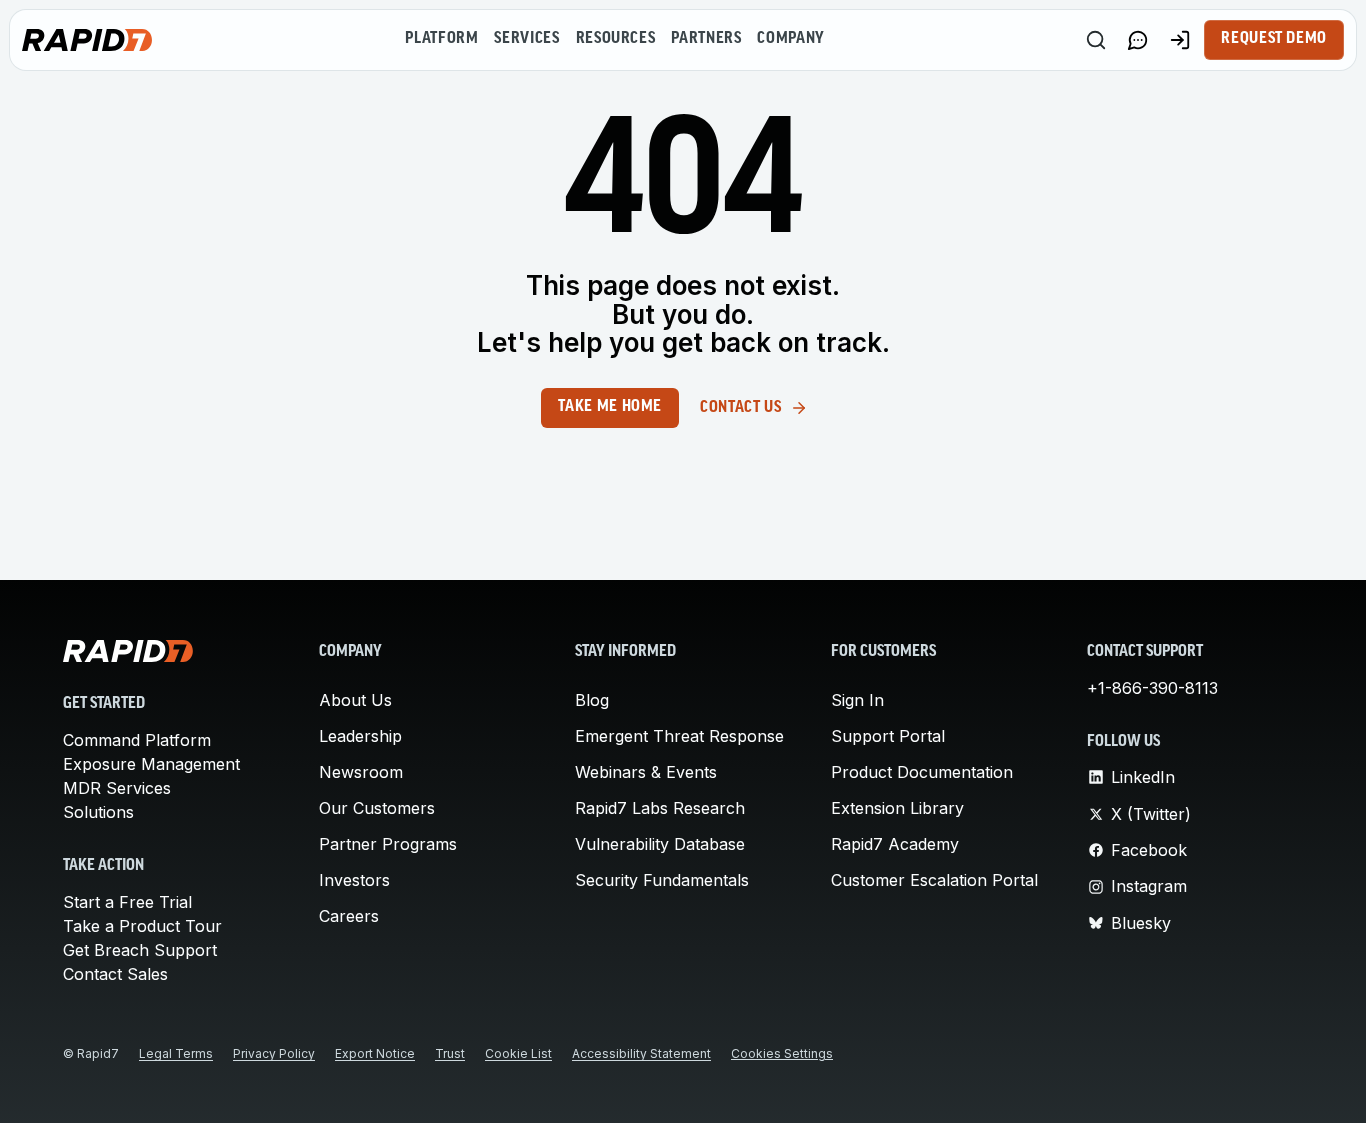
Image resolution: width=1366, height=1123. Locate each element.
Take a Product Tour (142, 926)
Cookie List (518, 1053)
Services (526, 39)
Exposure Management (151, 764)
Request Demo (1274, 39)
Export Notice (375, 1053)
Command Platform (137, 740)
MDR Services (117, 788)
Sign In (857, 700)
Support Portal (888, 736)
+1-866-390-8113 (1152, 688)
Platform (441, 39)
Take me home (610, 407)
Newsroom (361, 772)
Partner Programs (388, 844)
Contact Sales (115, 974)
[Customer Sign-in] (1180, 40)
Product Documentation (922, 772)
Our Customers (377, 808)
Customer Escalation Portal (934, 880)
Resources (616, 39)
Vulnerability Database (660, 844)
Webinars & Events (646, 772)
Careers (349, 916)
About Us (355, 700)
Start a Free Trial (127, 902)
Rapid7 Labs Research (660, 808)
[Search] (1096, 40)
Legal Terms (176, 1053)
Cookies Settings (782, 1053)
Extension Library (897, 808)
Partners (706, 39)
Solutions (98, 812)
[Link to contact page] (1138, 40)
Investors (354, 880)
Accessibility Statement (641, 1053)
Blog (592, 700)
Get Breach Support (140, 950)
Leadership (360, 736)
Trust (450, 1053)
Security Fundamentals (662, 880)
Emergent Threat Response (679, 736)
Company (790, 39)
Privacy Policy (274, 1053)
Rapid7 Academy (895, 844)
